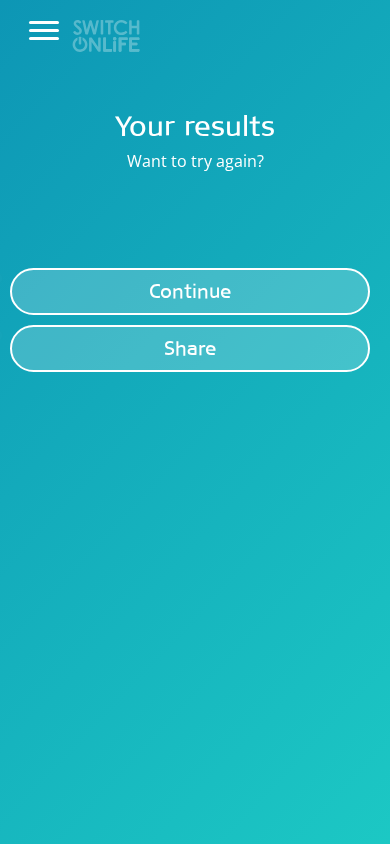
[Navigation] (44, 31)
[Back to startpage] (106, 34)
